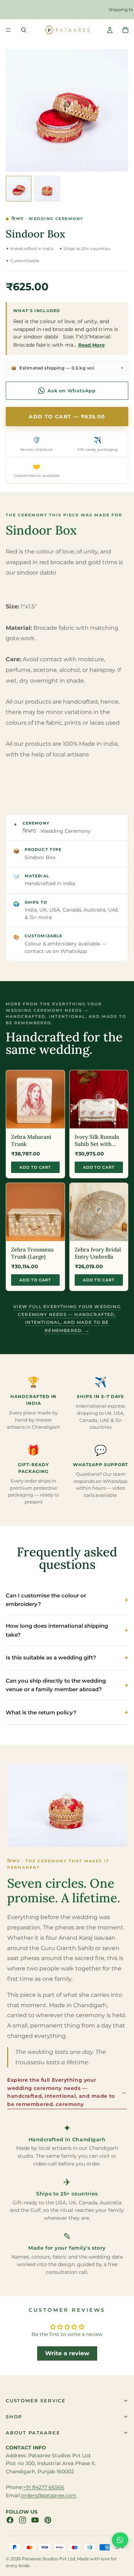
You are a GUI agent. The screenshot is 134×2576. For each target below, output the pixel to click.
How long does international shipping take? (57, 1630)
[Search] (24, 30)
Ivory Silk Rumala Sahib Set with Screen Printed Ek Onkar (97, 1141)
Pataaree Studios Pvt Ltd (48, 2559)
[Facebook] (10, 2520)
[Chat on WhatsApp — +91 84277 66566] (120, 2540)
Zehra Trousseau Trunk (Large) (32, 1253)
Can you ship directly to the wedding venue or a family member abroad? (56, 1685)
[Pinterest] (48, 2520)
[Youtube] (35, 2520)
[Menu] (8, 30)
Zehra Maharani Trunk (31, 1140)
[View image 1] (19, 189)
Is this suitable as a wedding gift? (51, 1657)
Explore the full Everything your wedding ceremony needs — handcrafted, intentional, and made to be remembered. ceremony (67, 2092)
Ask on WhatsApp (72, 391)
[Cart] (125, 30)
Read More (91, 345)
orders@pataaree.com (49, 2495)
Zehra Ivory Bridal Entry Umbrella (98, 1253)
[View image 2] (47, 189)
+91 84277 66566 (44, 2487)
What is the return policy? (41, 1712)
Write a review (67, 2353)
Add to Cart (35, 1167)
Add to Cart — (67, 417)
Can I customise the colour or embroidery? (46, 1600)
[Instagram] (23, 2520)
